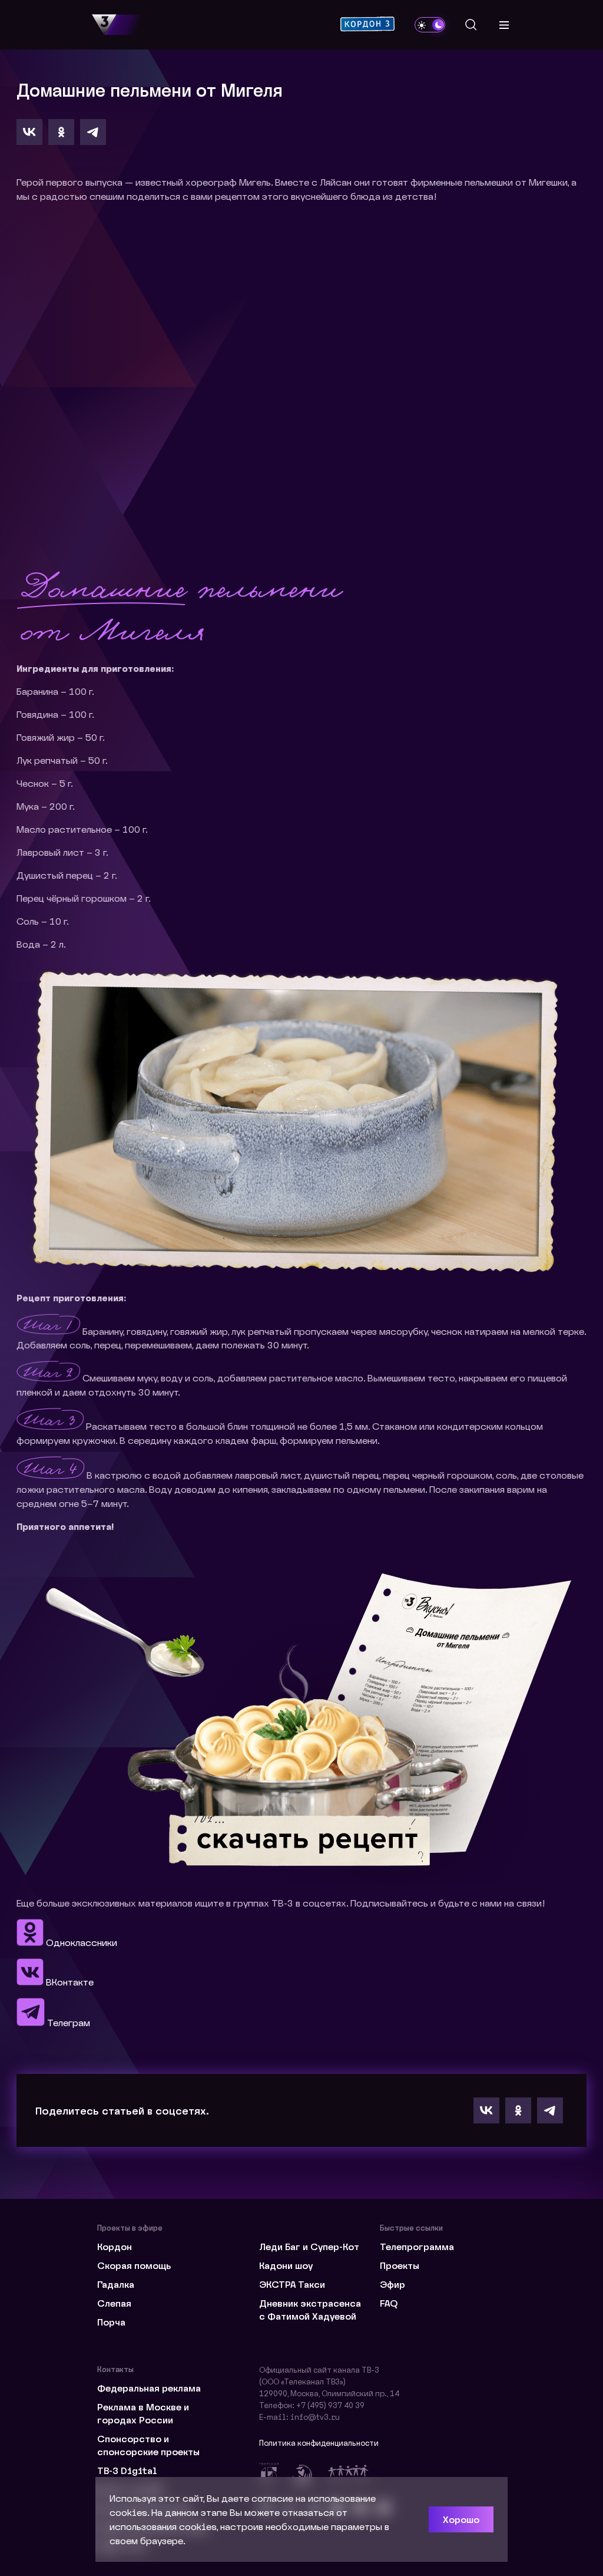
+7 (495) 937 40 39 (330, 2405)
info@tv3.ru (315, 2417)
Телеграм (67, 2022)
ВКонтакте (69, 1982)
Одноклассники (80, 1942)
